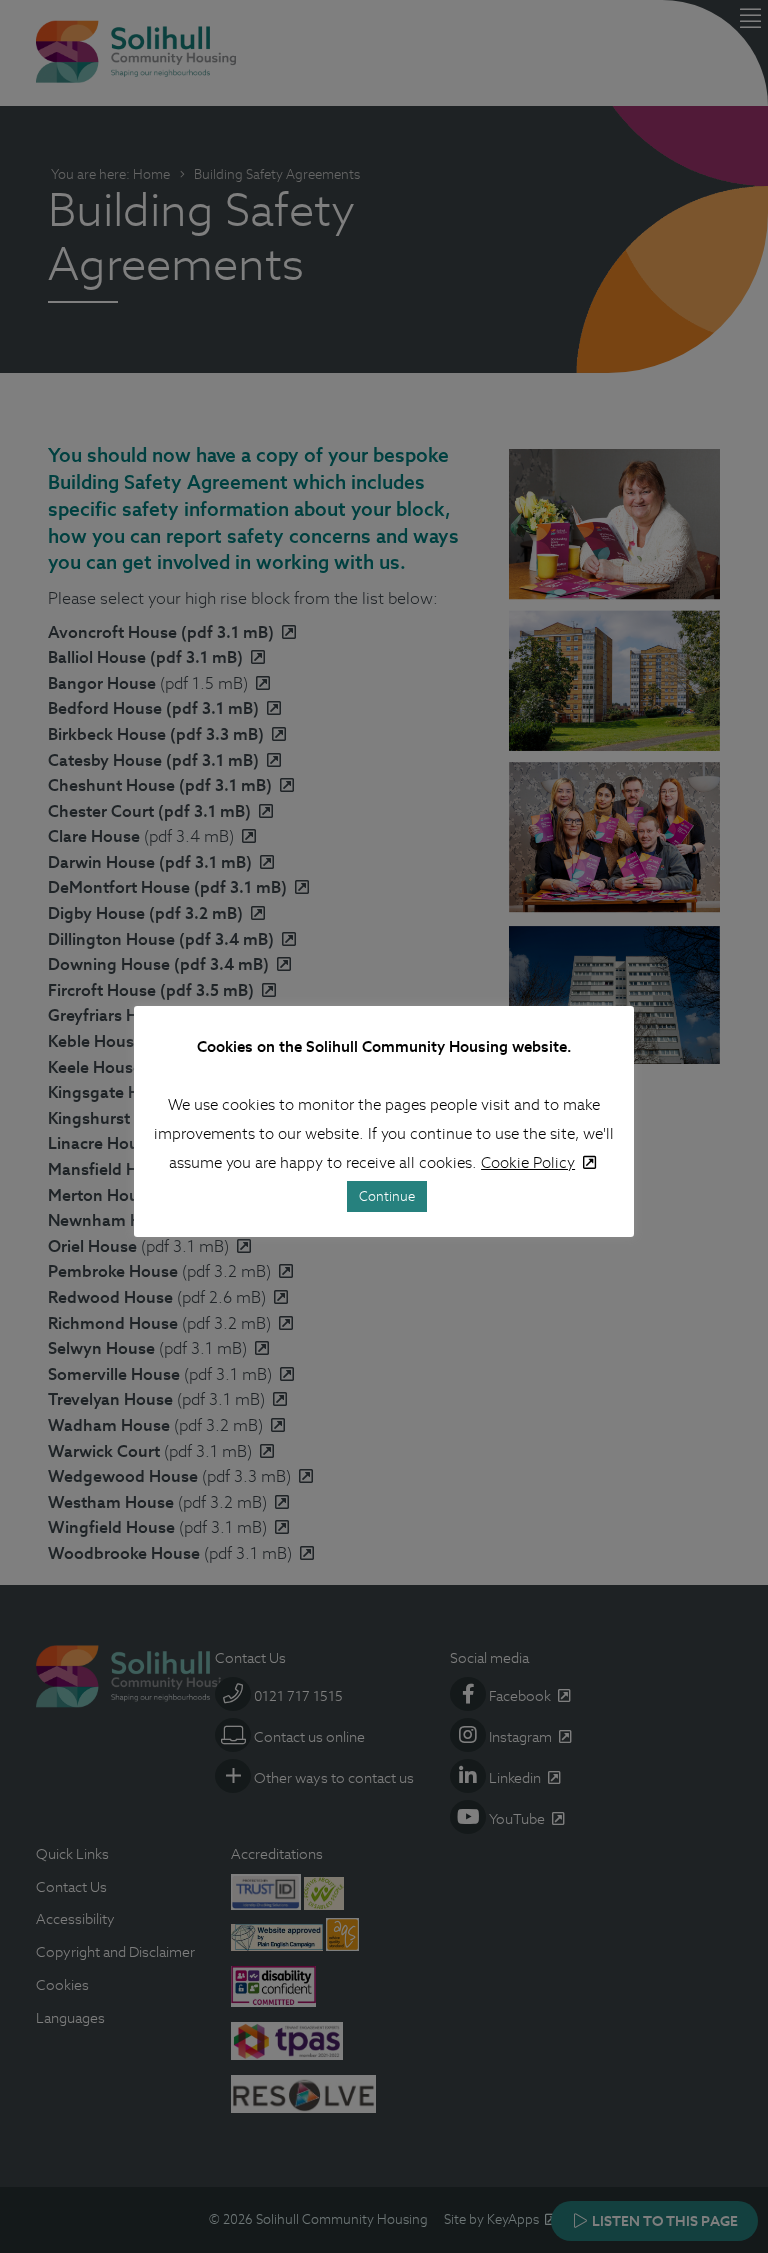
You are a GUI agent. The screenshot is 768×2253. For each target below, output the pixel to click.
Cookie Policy (528, 1162)
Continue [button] (387, 1196)
